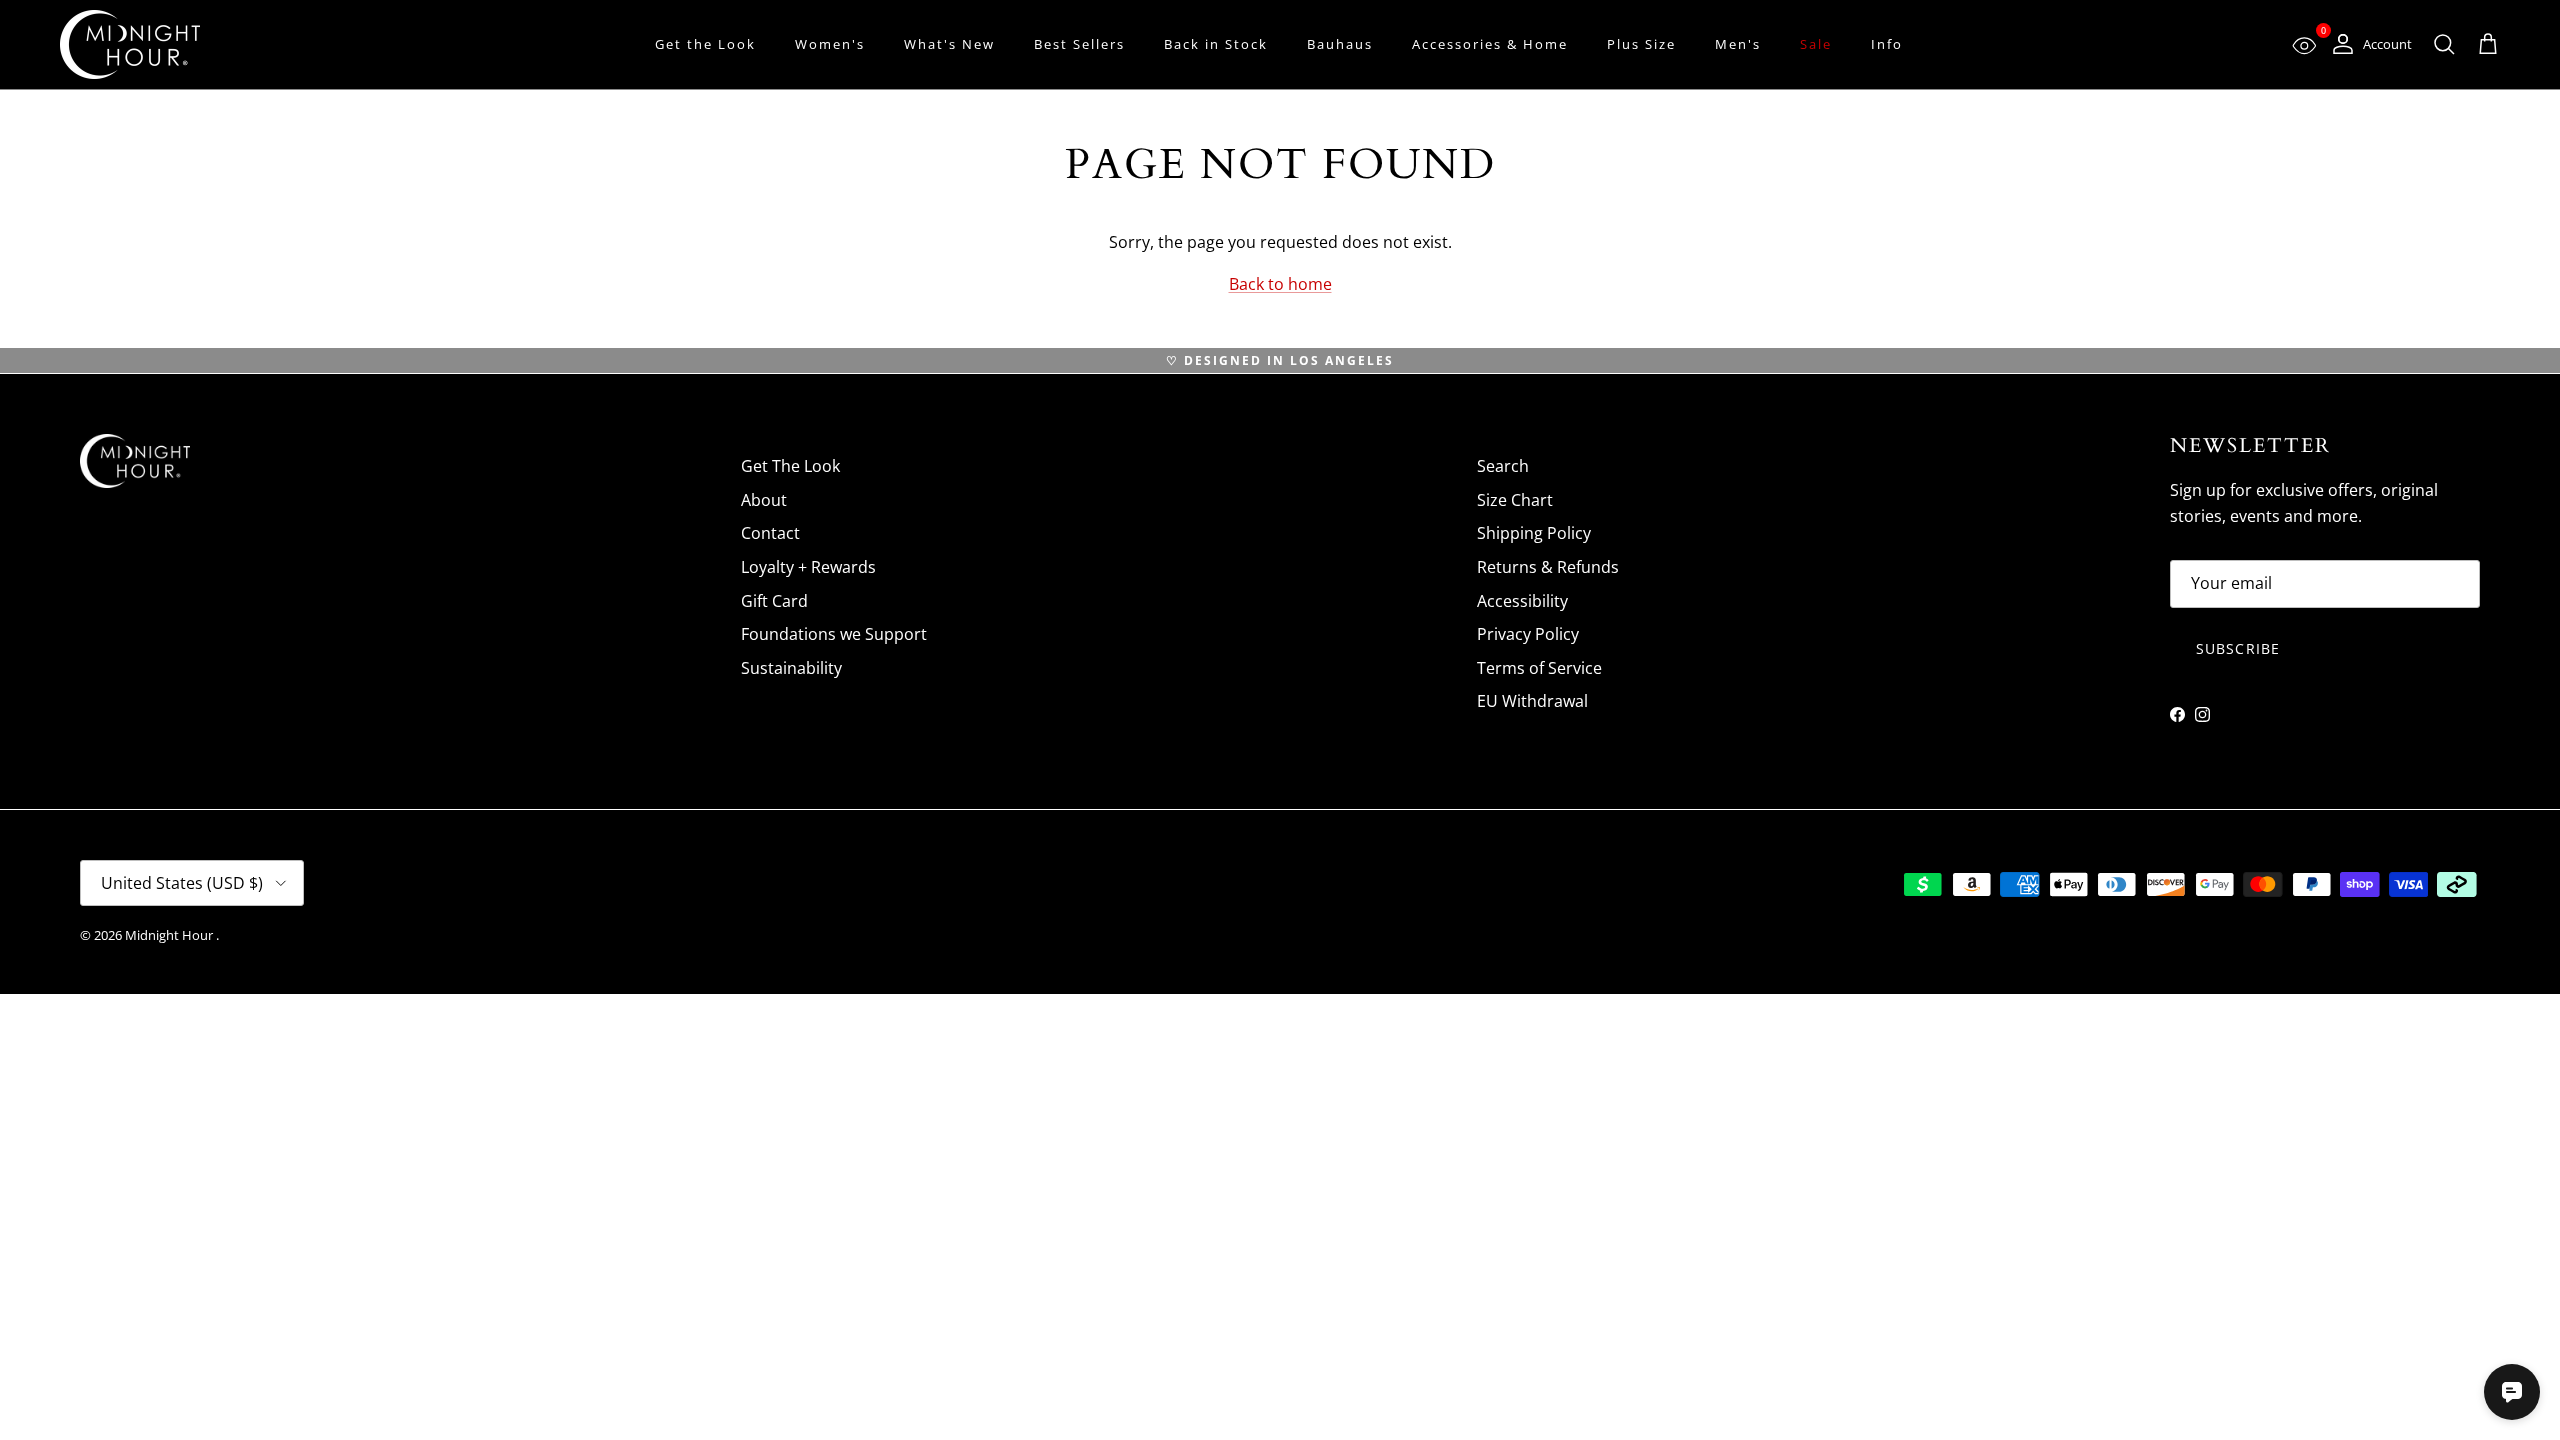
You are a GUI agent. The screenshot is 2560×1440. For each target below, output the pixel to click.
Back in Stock (1216, 44)
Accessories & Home (1490, 44)
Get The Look (790, 466)
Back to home (1280, 284)
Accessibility (1522, 601)
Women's (830, 44)
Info (1887, 44)
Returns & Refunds (1548, 567)
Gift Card (774, 601)
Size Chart (1515, 500)
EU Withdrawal (1532, 701)
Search (1503, 466)
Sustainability (791, 668)
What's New (949, 44)
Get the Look (705, 44)
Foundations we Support (834, 634)
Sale (1816, 44)
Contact (770, 533)
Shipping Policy (1534, 533)
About (764, 500)
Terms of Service (1539, 668)
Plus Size (1641, 44)
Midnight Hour (170, 935)
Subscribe (2238, 648)
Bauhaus (1340, 44)
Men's (1738, 44)
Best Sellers (1079, 44)
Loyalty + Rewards (808, 567)
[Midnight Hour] (130, 44)
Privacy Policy (1528, 634)
